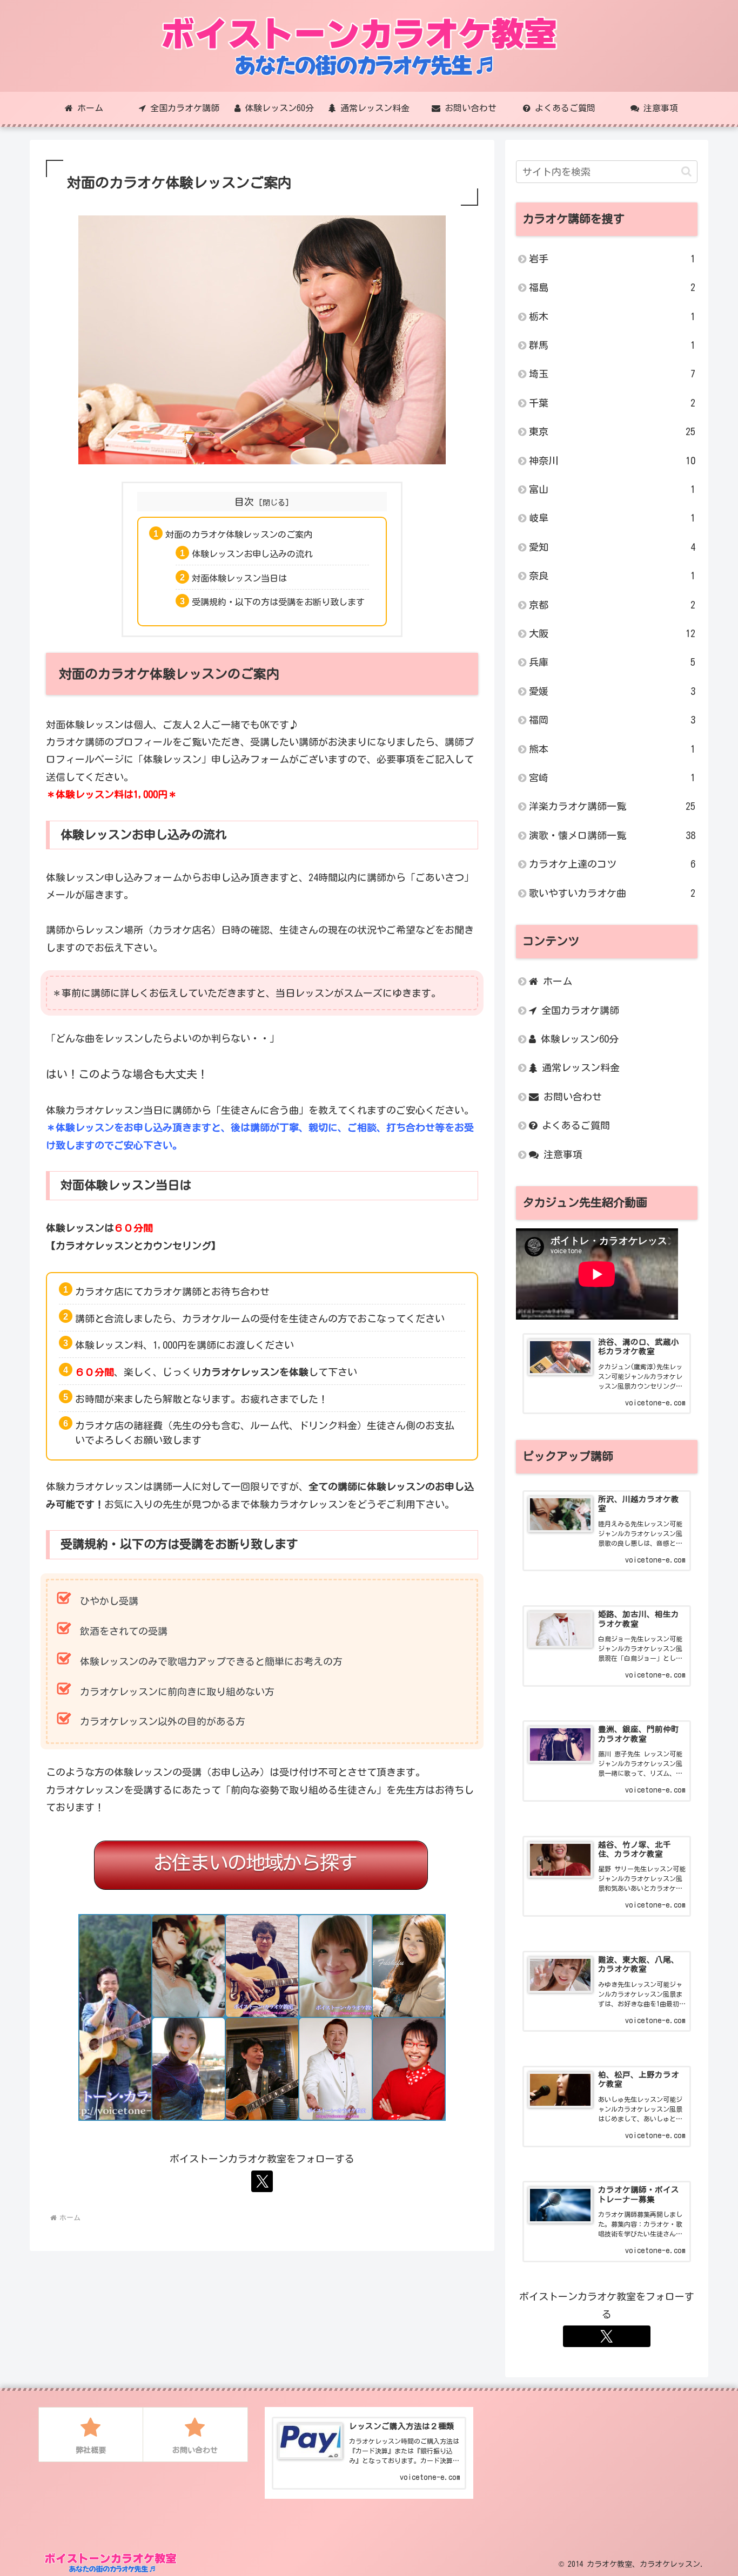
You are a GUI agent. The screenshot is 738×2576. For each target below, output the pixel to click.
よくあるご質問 (573, 1125)
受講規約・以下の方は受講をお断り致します (278, 602)
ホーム (555, 981)
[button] (686, 171)
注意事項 (561, 1154)
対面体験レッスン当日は (239, 578)
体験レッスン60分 (577, 1039)
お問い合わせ (570, 1097)
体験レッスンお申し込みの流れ (252, 554)
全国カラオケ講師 (578, 1010)
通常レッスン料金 (578, 1067)
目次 (244, 502)
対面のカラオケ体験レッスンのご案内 (239, 535)
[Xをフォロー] (262, 2181)
